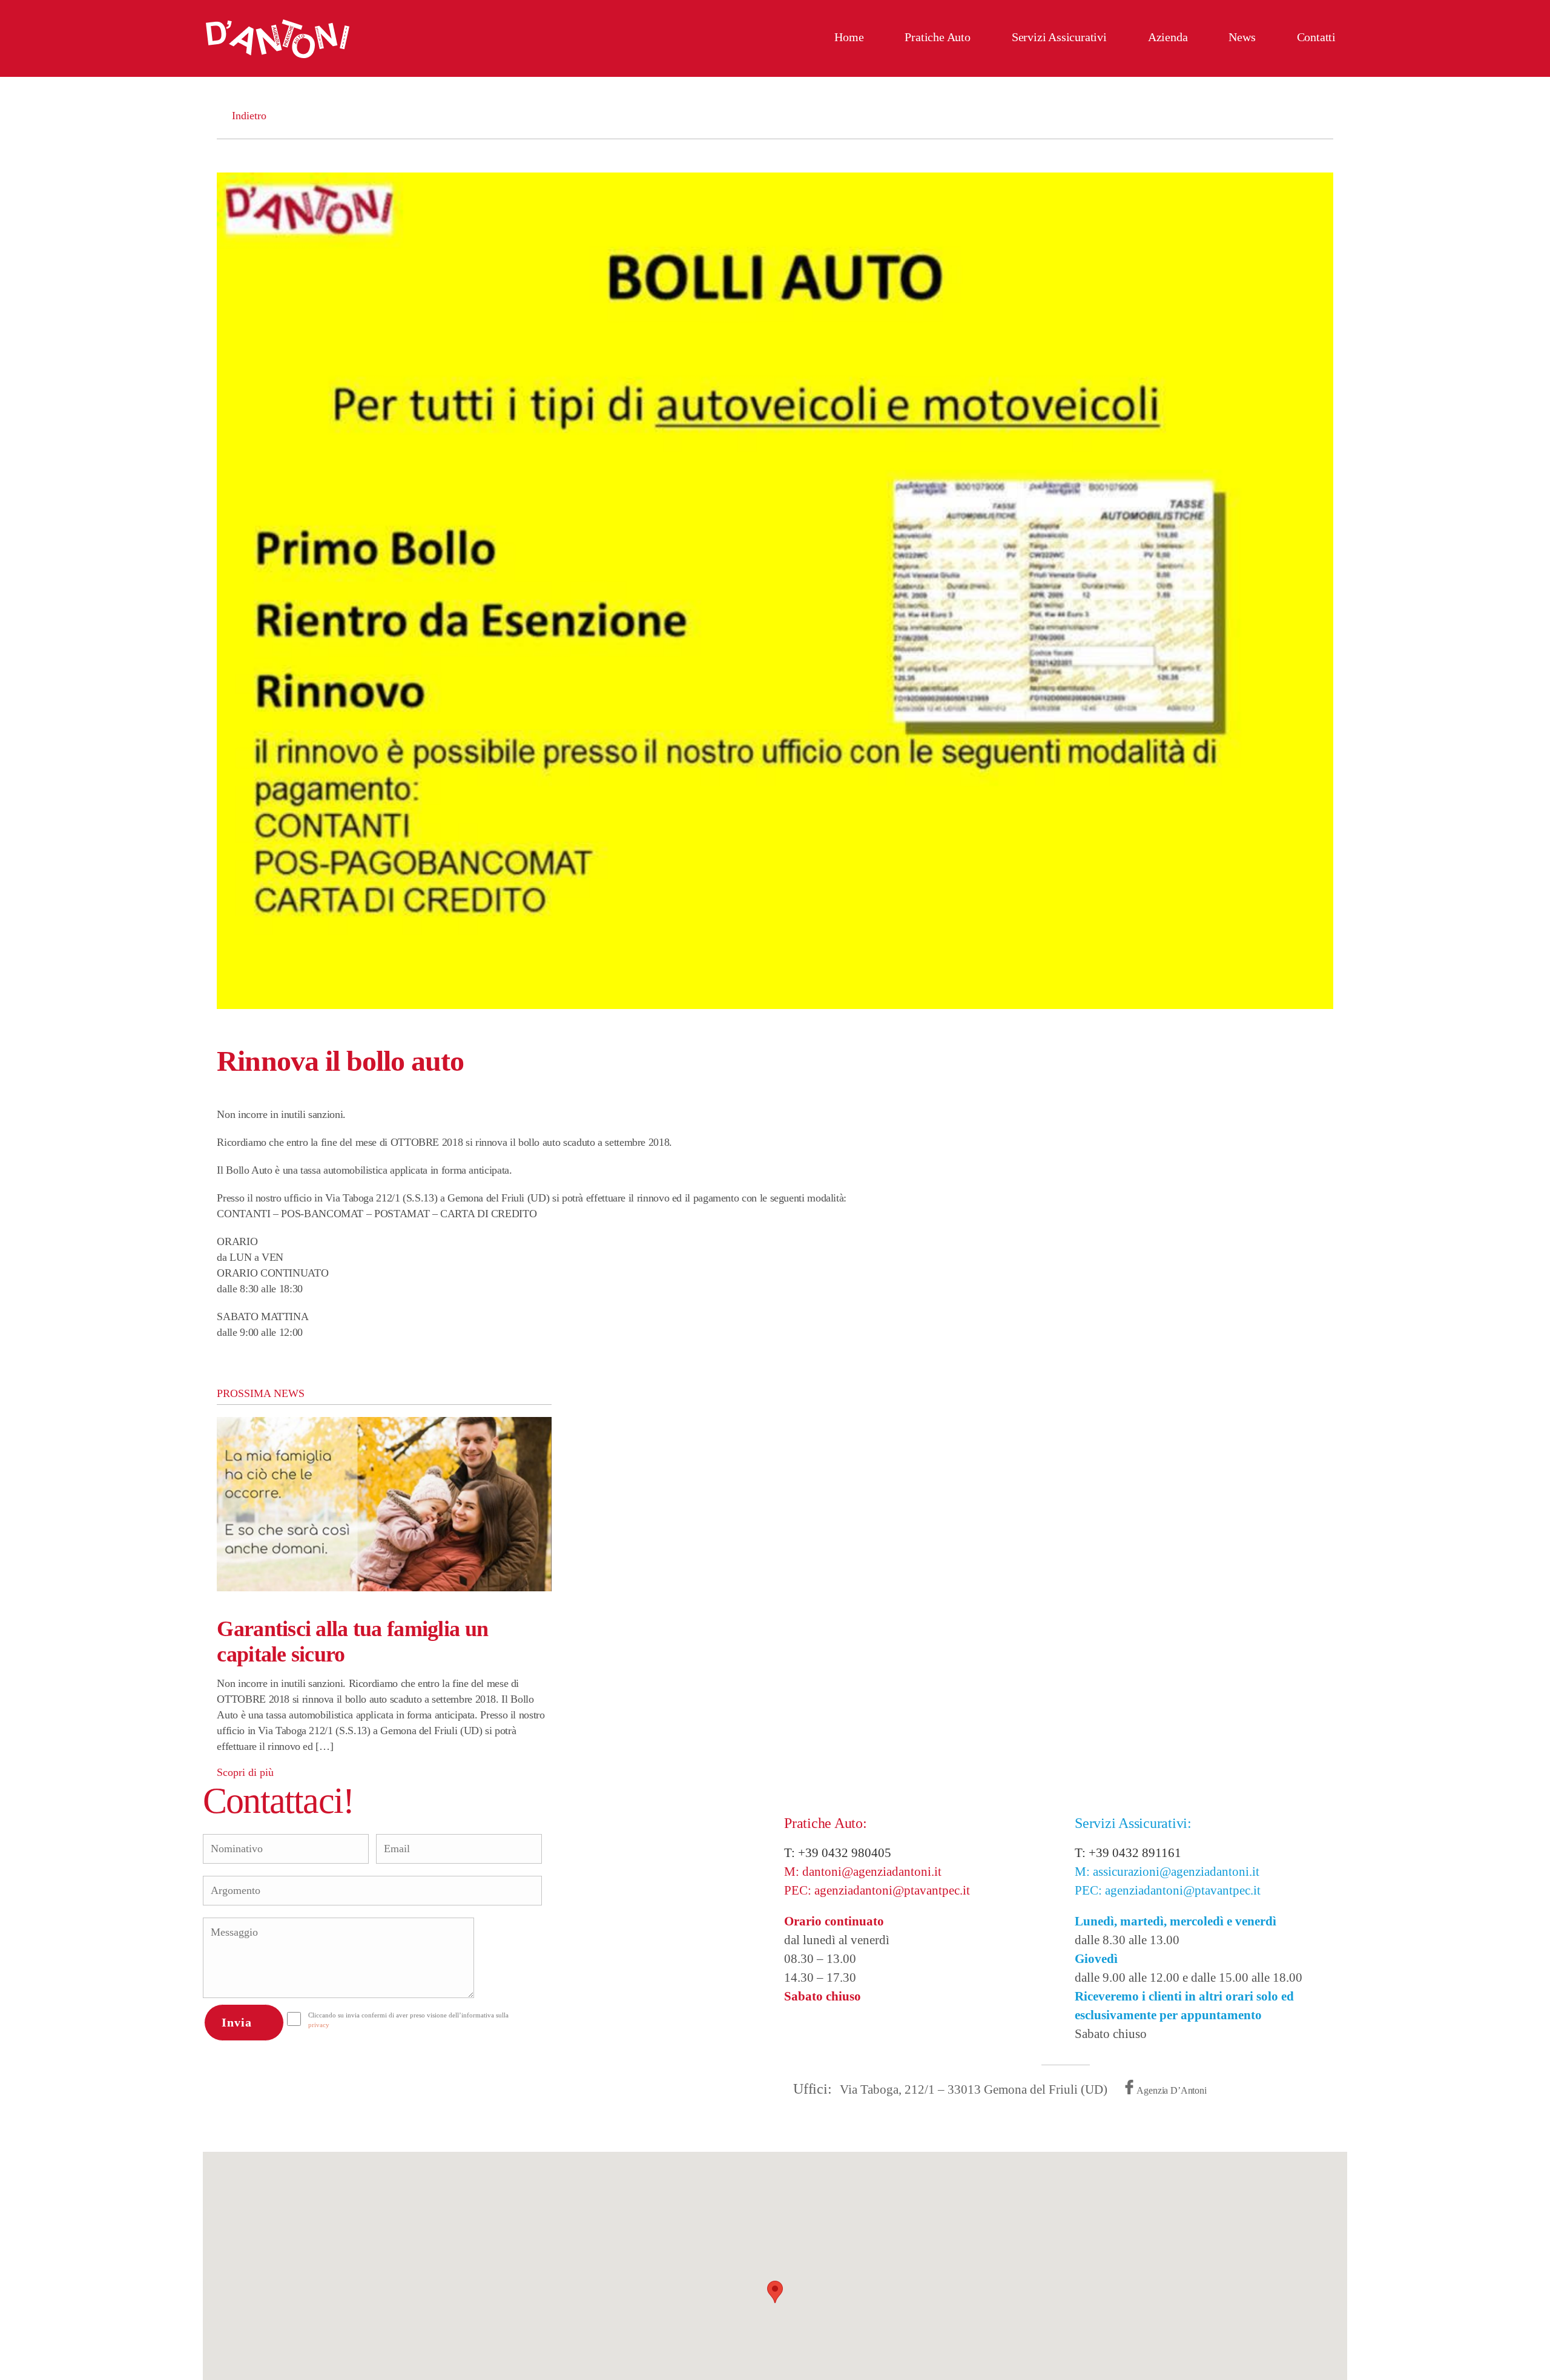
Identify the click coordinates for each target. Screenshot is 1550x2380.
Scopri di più (245, 1772)
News (1242, 37)
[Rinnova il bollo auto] (775, 591)
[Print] (1328, 1093)
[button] (775, 2292)
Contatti (1316, 37)
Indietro (284, 116)
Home (849, 37)
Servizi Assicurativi (1059, 37)
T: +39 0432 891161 (1128, 1853)
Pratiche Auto (937, 37)
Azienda (1168, 37)
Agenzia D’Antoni (1171, 2090)
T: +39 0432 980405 (838, 1853)
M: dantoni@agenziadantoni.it (863, 1872)
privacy (319, 2025)
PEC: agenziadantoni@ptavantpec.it (877, 1890)
